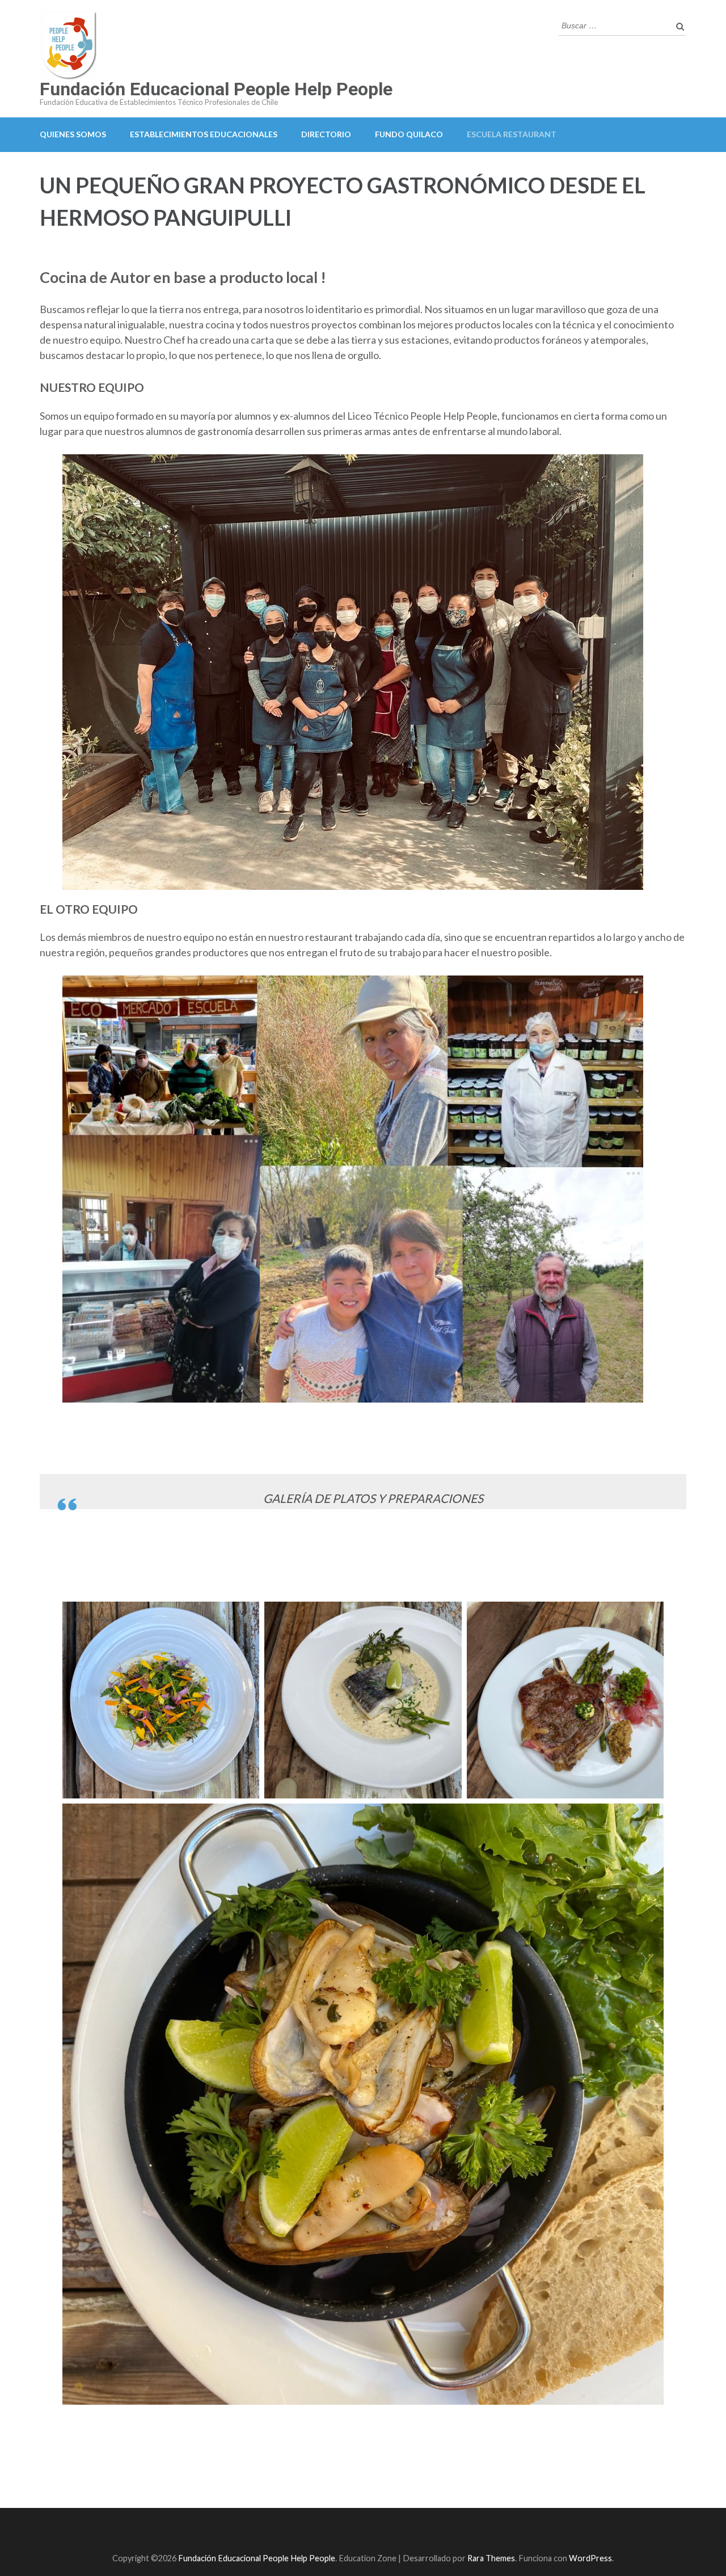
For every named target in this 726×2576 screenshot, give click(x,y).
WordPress (590, 2558)
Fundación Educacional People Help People (216, 89)
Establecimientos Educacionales (204, 134)
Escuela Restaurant (512, 134)
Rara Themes (491, 2558)
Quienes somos (73, 134)
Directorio (326, 134)
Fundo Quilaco (409, 134)
